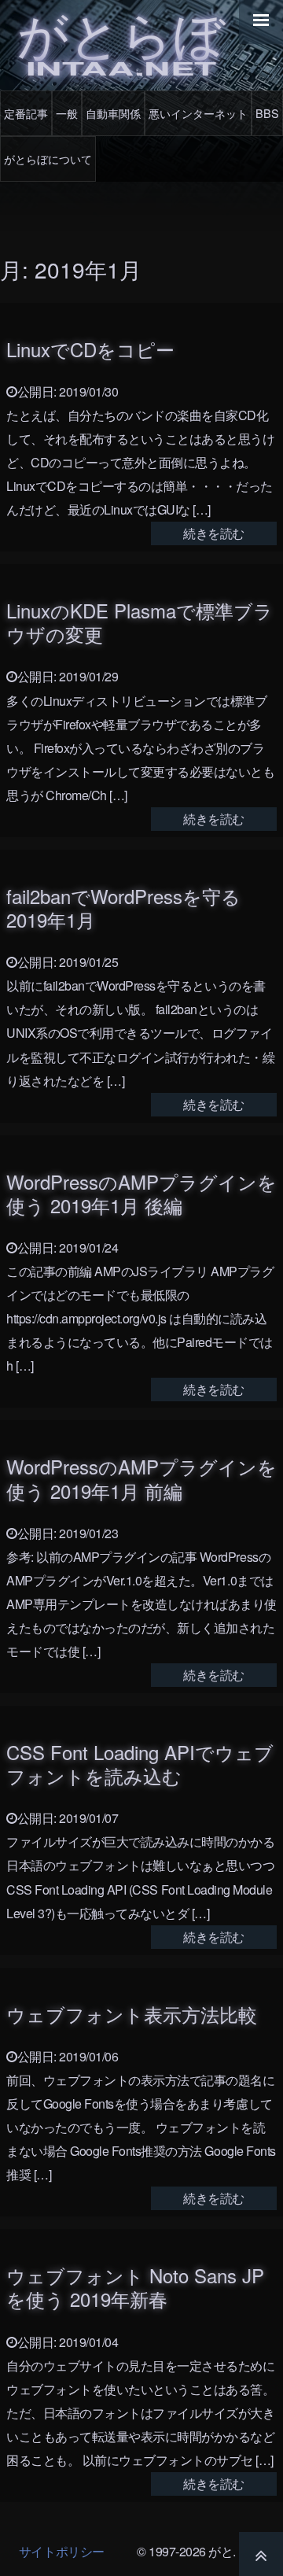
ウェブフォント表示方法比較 (132, 2014)
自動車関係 (113, 113)
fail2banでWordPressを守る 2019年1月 (123, 908)
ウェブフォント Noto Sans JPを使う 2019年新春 (135, 2287)
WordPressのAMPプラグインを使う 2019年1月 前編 (141, 1478)
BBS (267, 113)
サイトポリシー (62, 2551)
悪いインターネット (198, 113)
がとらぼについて (48, 159)
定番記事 (26, 113)
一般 (67, 113)
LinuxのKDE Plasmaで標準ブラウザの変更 (140, 622)
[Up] (261, 2554)
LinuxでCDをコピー (90, 349)
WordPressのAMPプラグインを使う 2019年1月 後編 (141, 1193)
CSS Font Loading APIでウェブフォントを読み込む (140, 1764)
